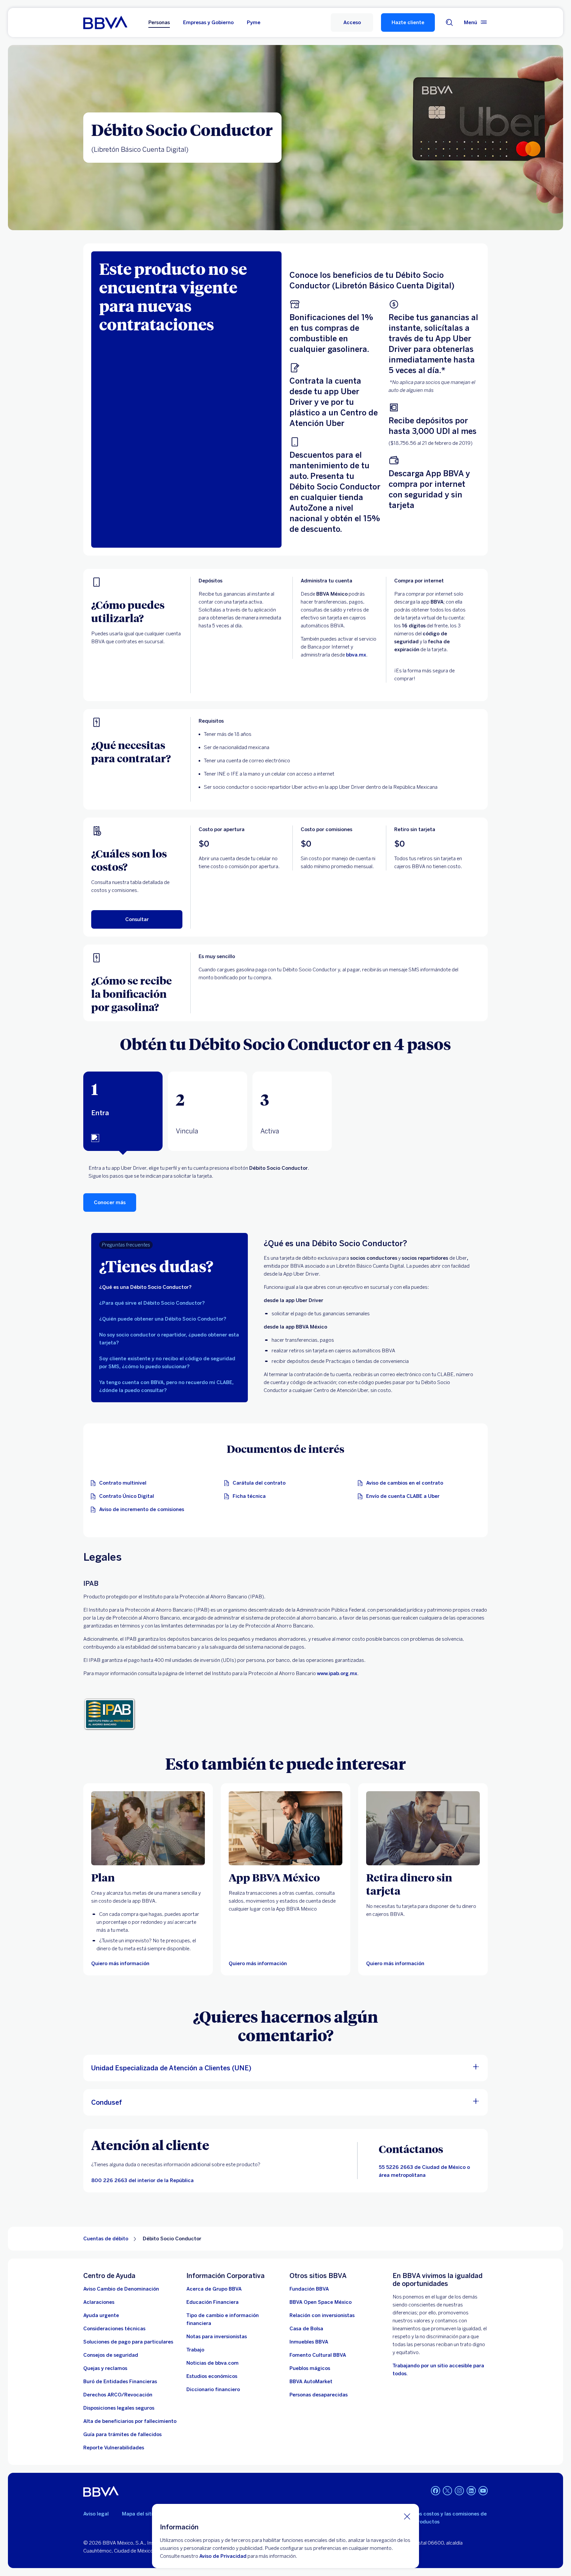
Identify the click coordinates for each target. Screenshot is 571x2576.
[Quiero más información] (285, 1828)
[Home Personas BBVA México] (105, 22)
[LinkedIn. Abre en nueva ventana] (471, 2491)
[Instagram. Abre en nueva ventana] (459, 2491)
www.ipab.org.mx (337, 1673)
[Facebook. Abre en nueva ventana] (436, 2491)
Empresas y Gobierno (208, 22)
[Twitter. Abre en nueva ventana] (447, 2491)
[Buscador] (449, 22)
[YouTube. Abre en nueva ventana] (483, 2491)
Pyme (254, 22)
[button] (352, 22)
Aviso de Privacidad (223, 2556)
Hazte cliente (408, 22)
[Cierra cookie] (407, 2516)
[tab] (123, 1111)
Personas (159, 22)
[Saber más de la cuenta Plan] (148, 1828)
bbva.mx (356, 655)
